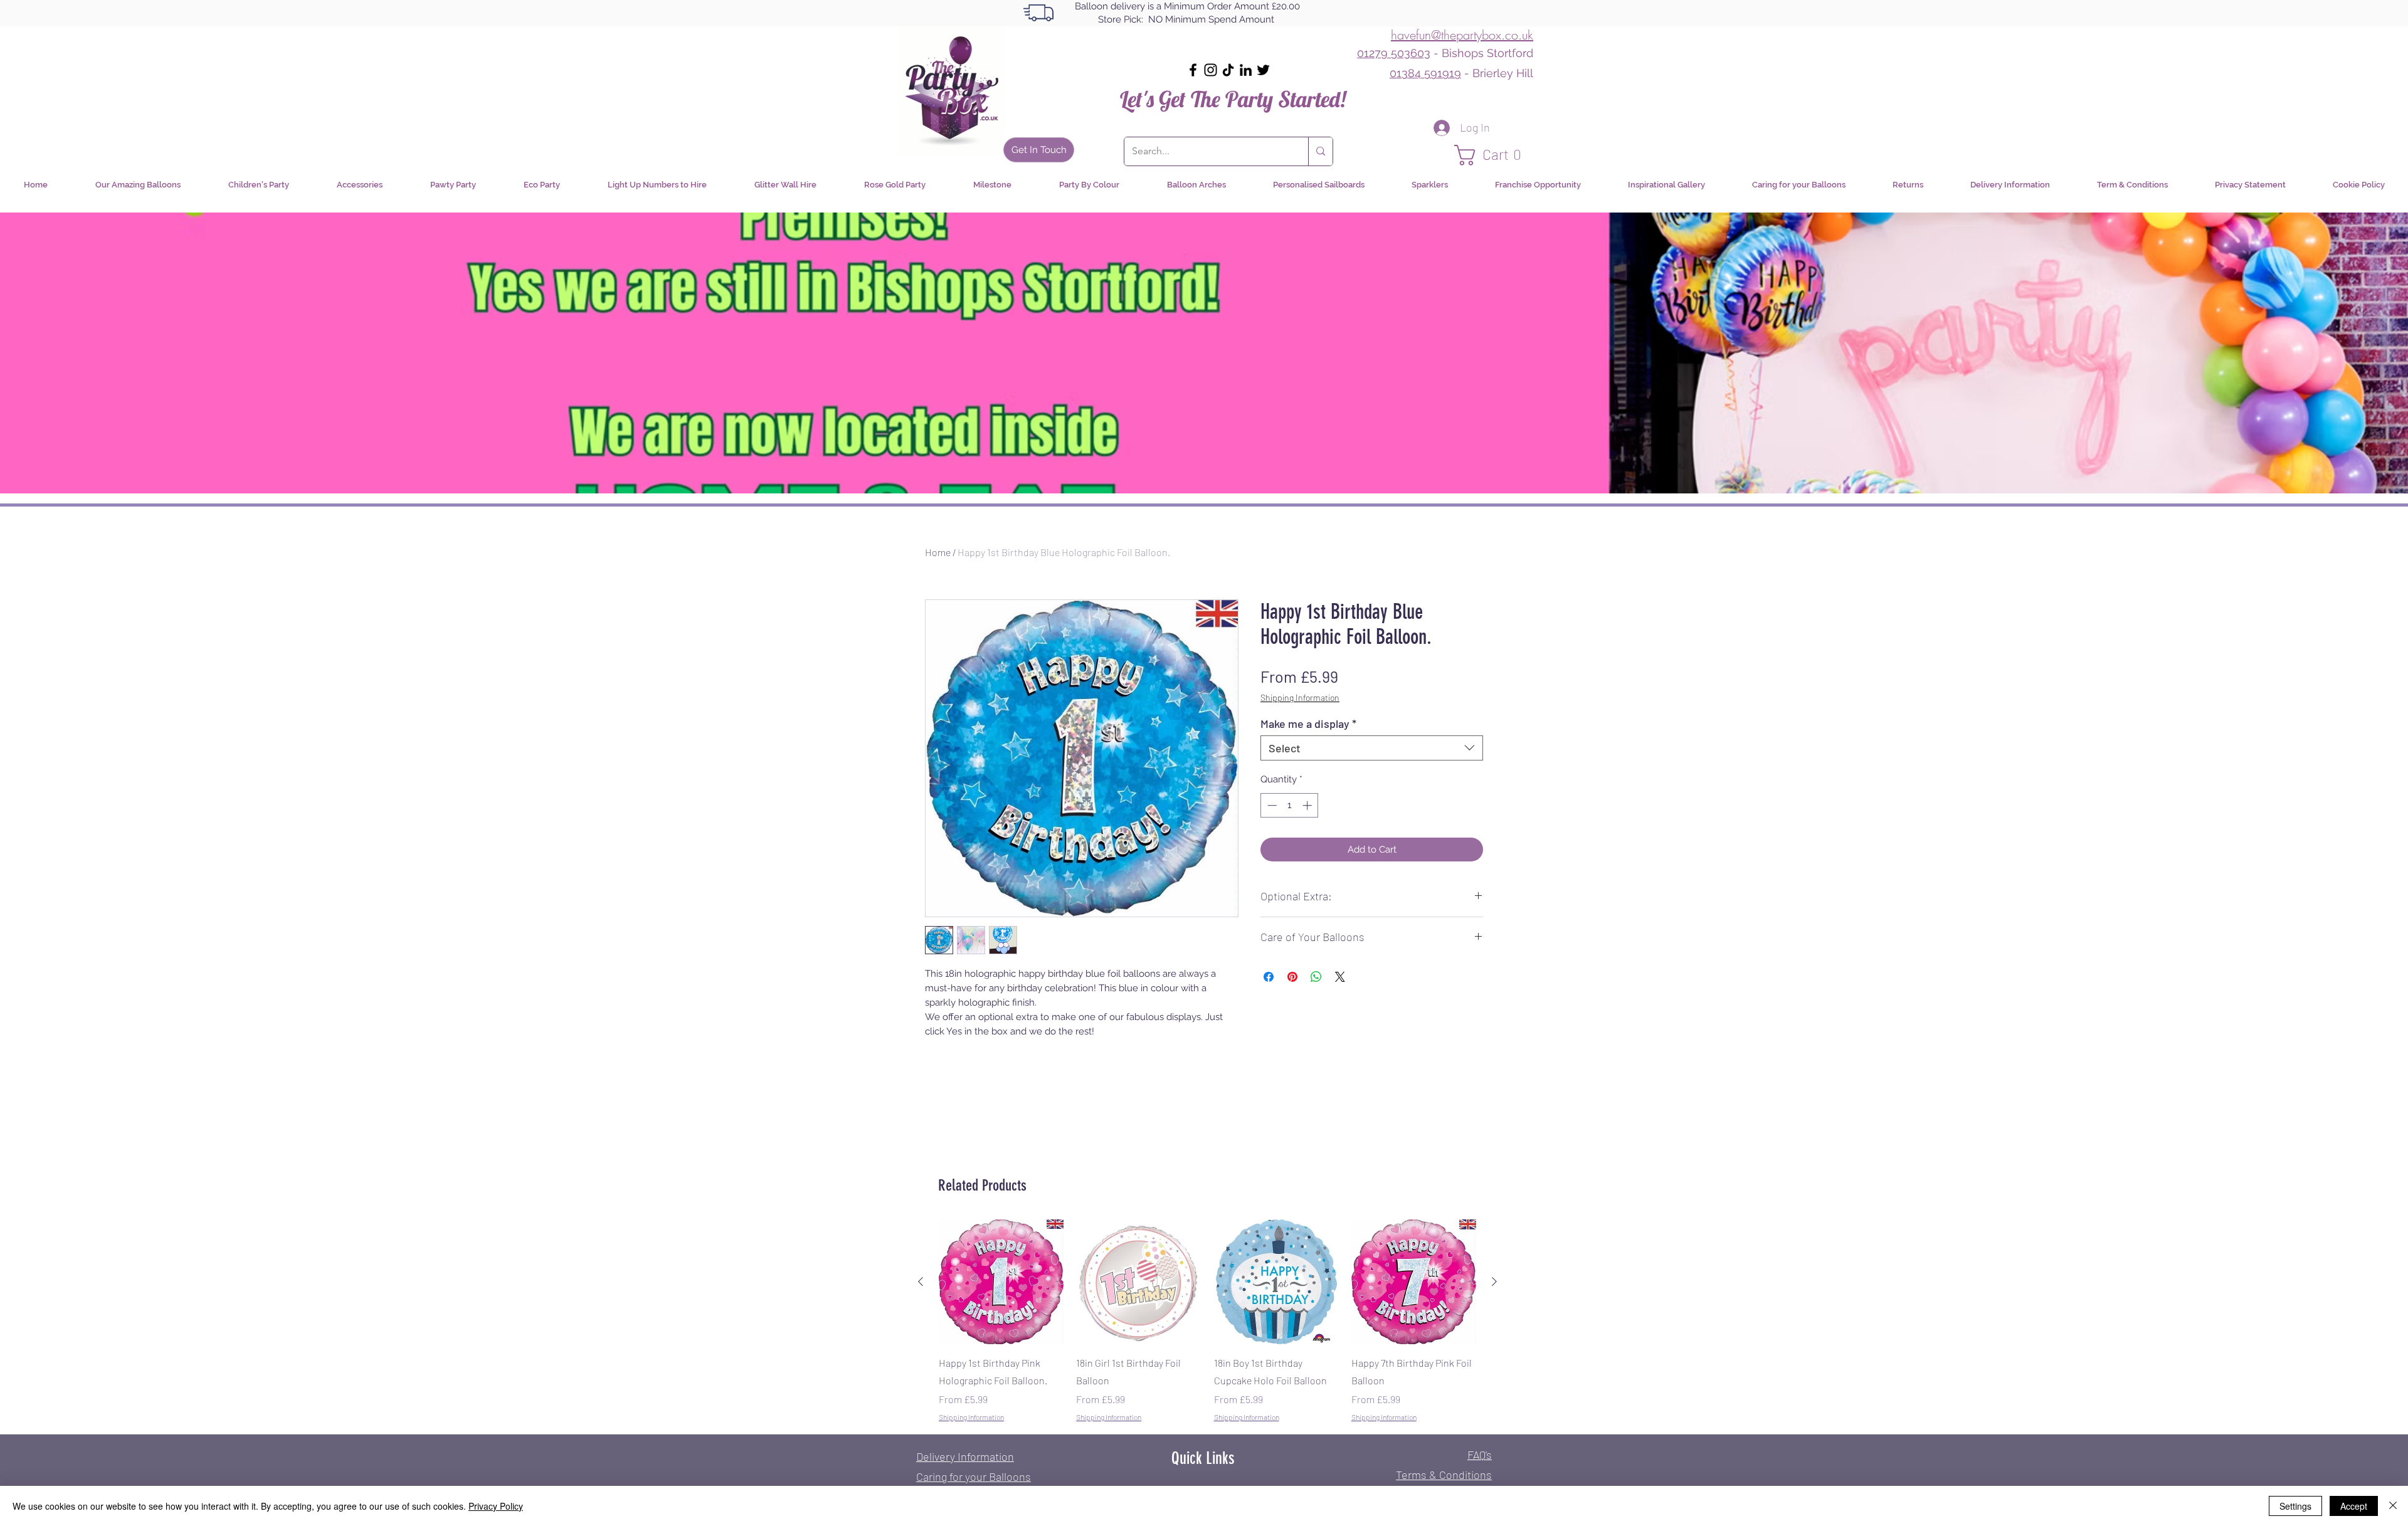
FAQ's (1480, 1455)
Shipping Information (1300, 697)
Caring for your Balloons (974, 1476)
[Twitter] (1263, 70)
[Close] (2393, 1506)
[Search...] (1320, 151)
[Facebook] (1193, 70)
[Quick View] (1001, 1282)
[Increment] (1308, 805)
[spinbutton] (1290, 805)
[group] (1207, 1321)
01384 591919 (1425, 73)
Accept (2354, 1506)
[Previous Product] (921, 1281)
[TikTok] (1228, 70)
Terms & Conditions (1444, 1475)
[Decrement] (1271, 805)
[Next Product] (1494, 1281)
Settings (2295, 1506)
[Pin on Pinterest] (1292, 977)
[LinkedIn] (1246, 70)
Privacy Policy (496, 1506)
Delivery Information (965, 1456)
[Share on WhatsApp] (1316, 977)
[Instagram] (1211, 70)
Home (938, 552)
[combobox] (1372, 748)
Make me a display (1308, 724)
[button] (1494, 155)
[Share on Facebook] (1269, 977)
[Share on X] (1340, 977)
